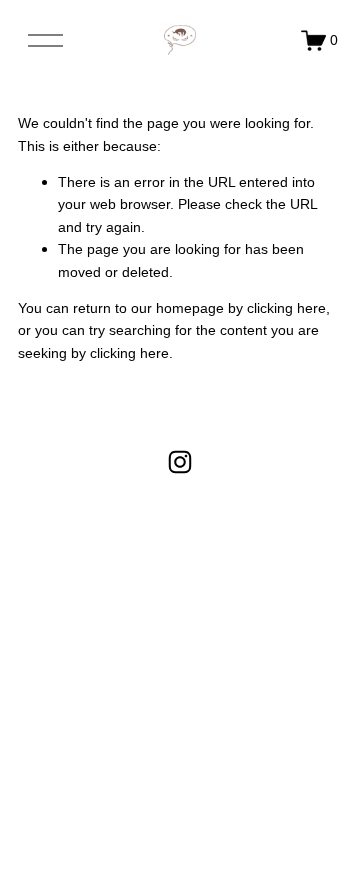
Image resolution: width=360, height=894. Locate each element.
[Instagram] (180, 462)
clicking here (286, 308)
